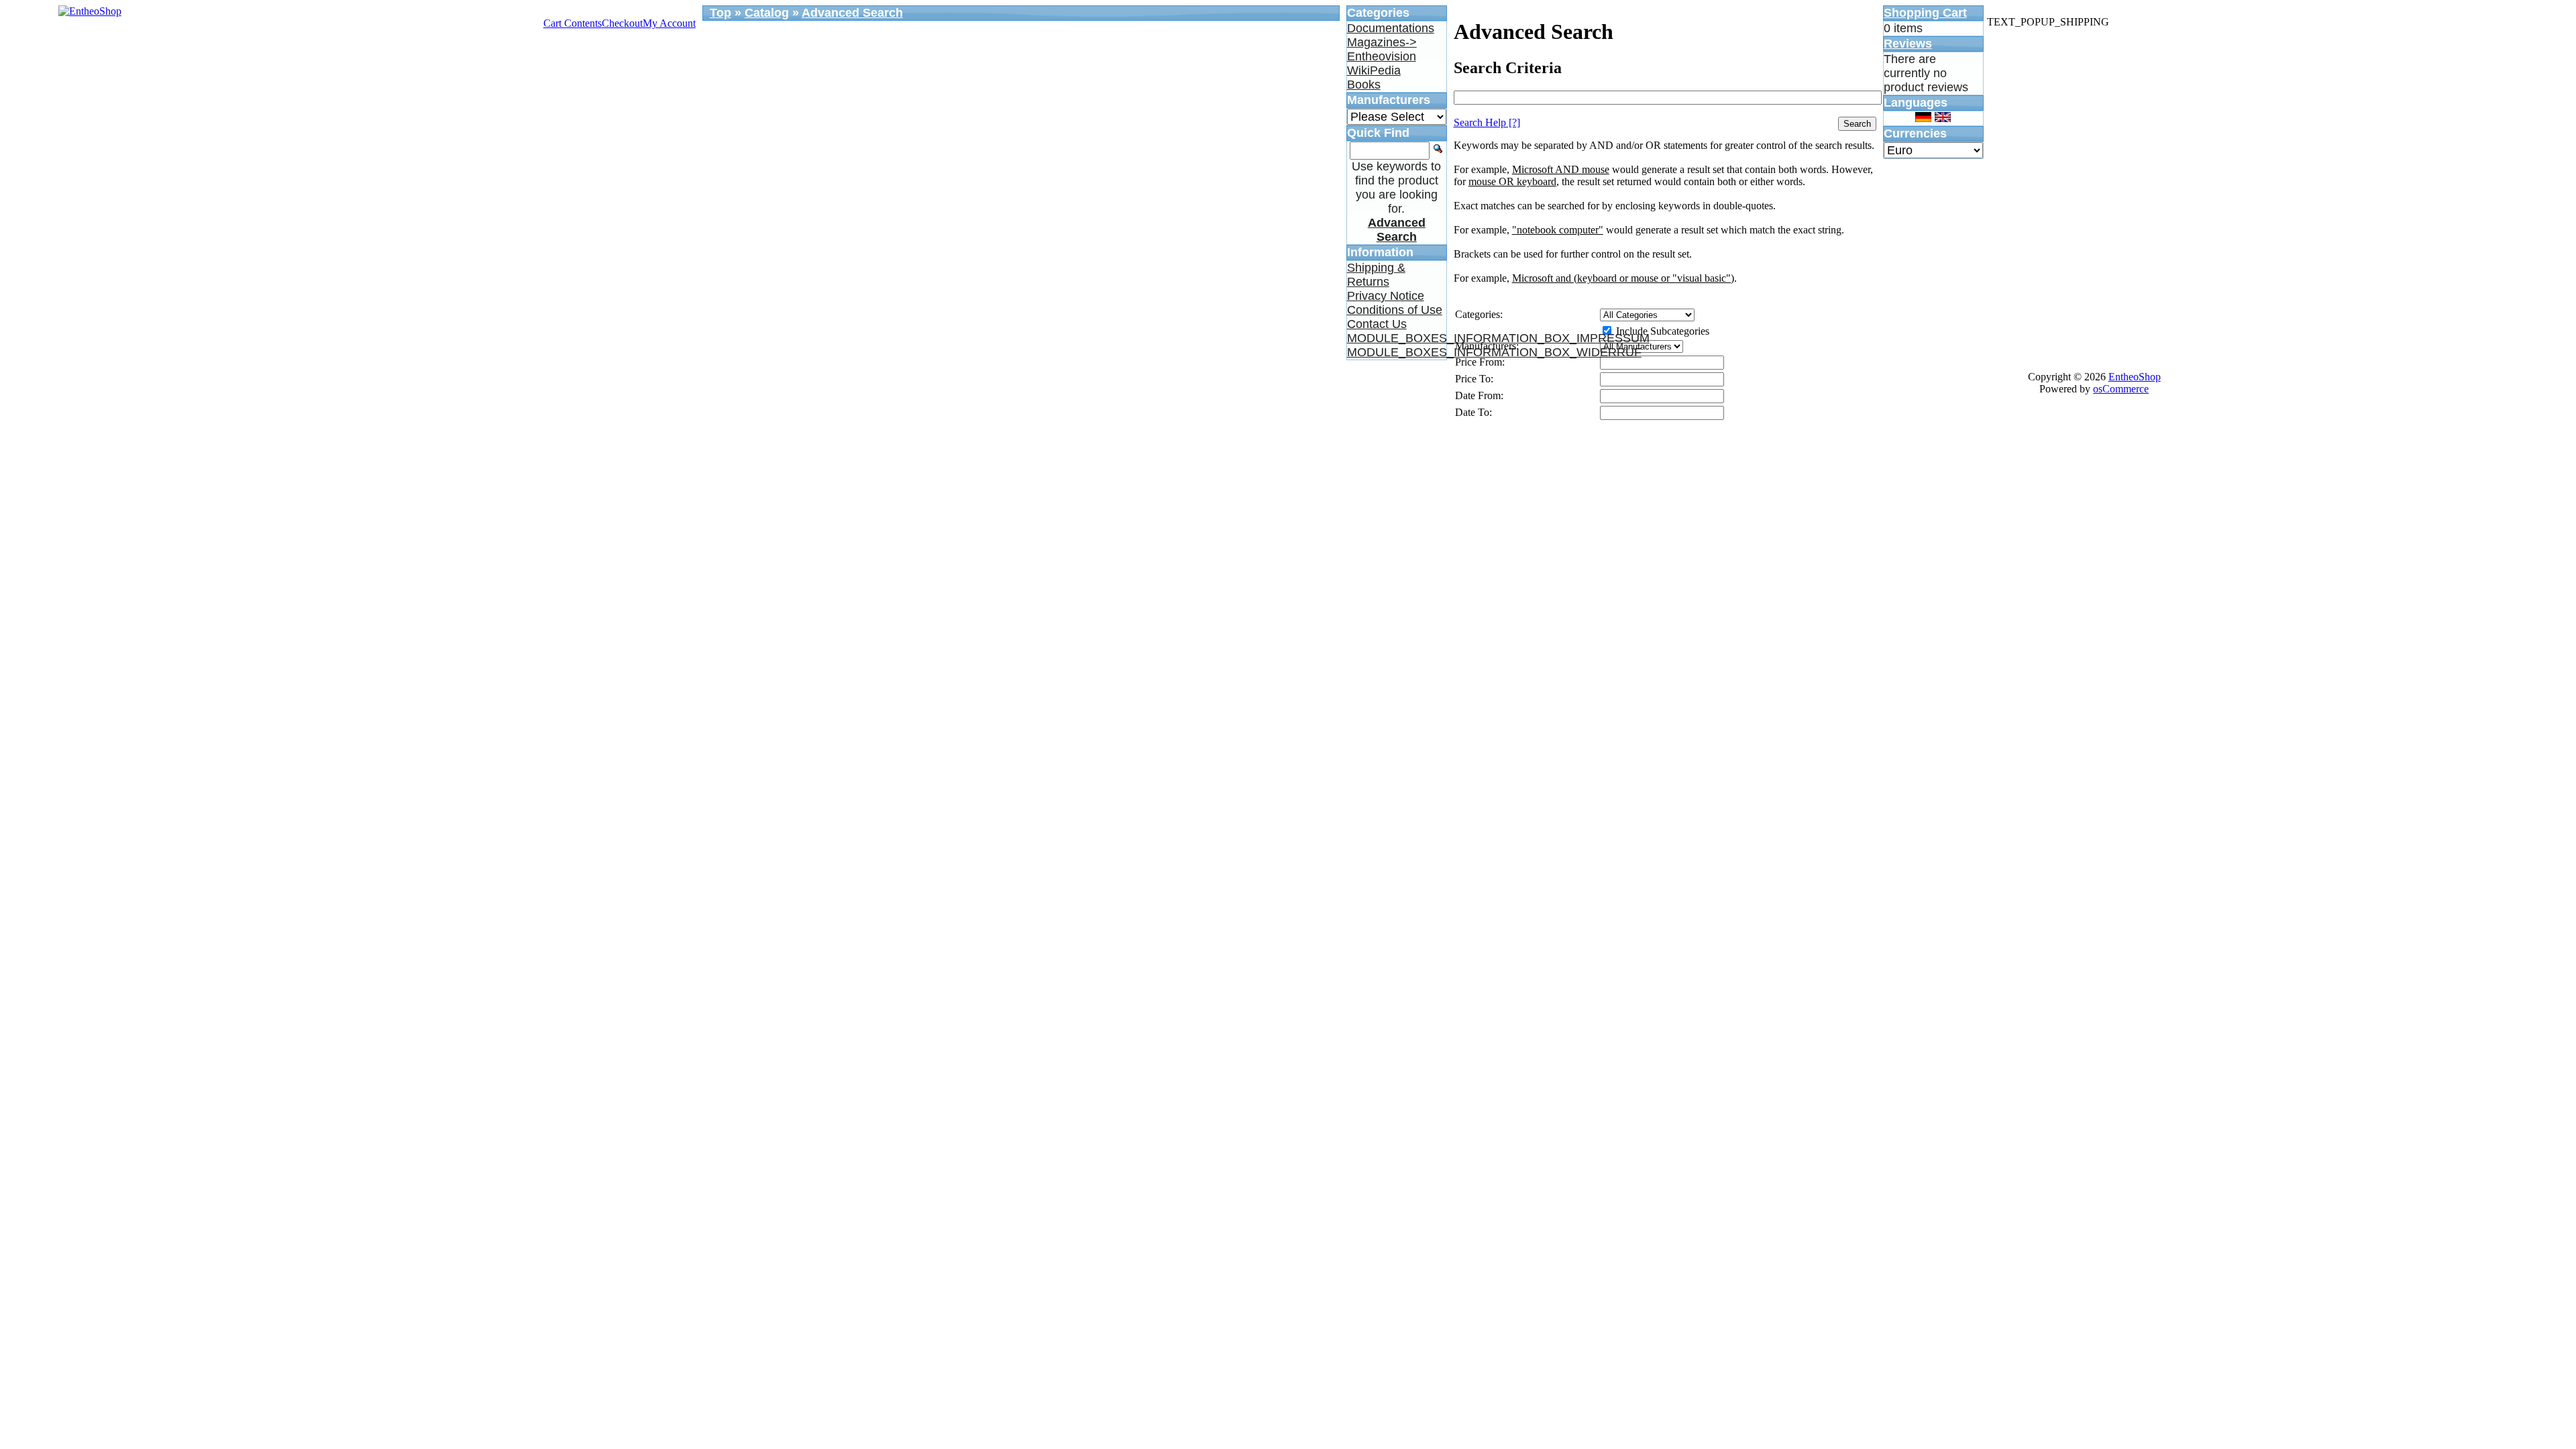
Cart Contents (573, 23)
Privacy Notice (1386, 296)
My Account (669, 23)
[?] (1487, 122)
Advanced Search (852, 13)
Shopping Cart (1925, 13)
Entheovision (1382, 56)
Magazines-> (1382, 42)
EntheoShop (2135, 377)
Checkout (622, 23)
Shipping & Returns (1376, 275)
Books (1364, 85)
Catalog (767, 13)
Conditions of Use (1395, 310)
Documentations (1391, 28)
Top (720, 13)
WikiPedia (1374, 70)
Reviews (1908, 44)
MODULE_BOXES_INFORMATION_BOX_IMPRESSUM (1498, 338)
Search (1857, 124)
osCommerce (2121, 389)
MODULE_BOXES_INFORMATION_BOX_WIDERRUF (1494, 352)
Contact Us (1377, 324)
